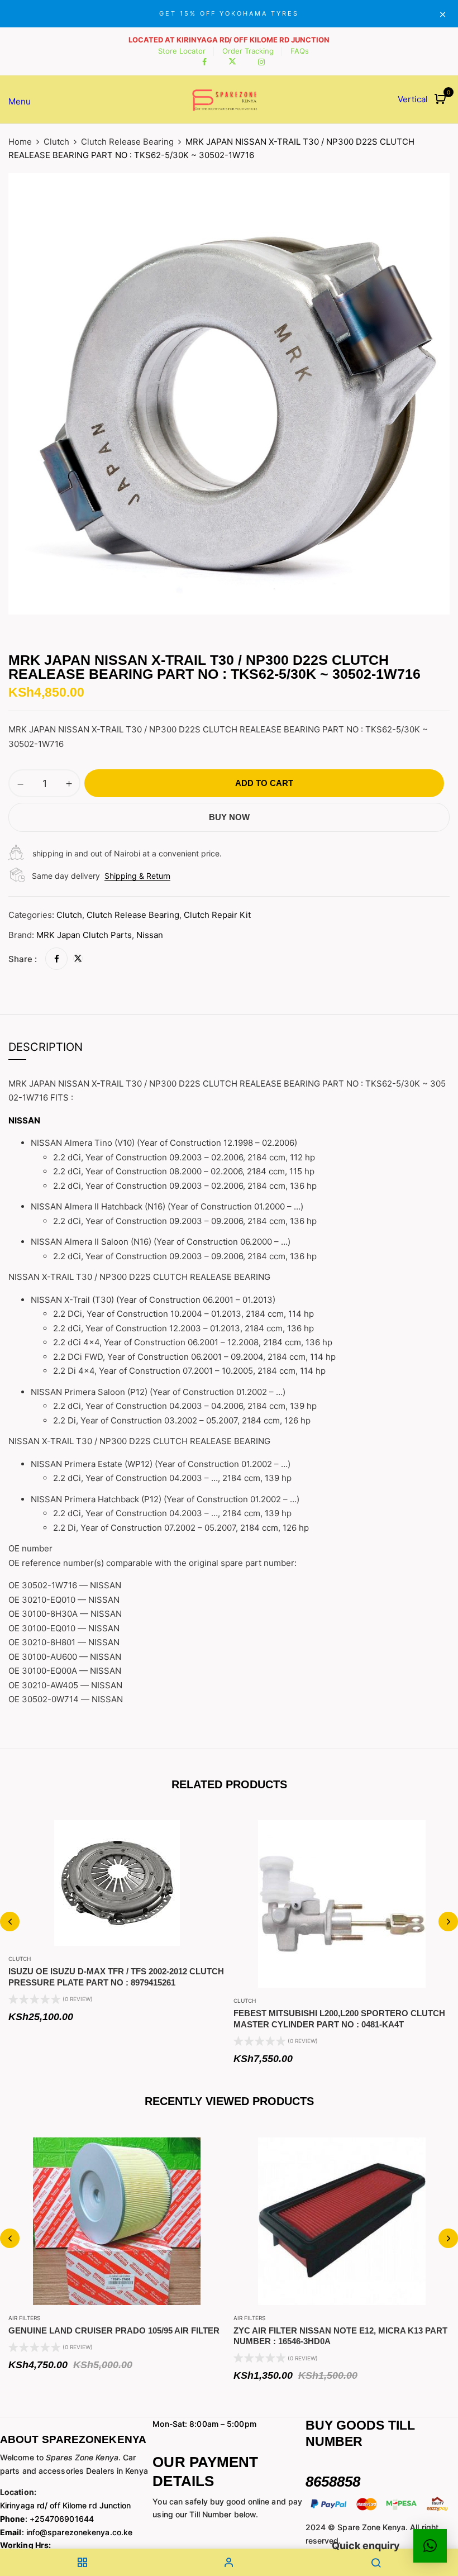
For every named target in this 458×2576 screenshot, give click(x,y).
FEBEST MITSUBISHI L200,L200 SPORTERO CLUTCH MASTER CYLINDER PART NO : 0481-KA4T (339, 2019)
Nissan (150, 935)
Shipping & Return (137, 876)
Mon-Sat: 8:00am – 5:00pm (204, 2424)
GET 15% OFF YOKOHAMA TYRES (229, 13)
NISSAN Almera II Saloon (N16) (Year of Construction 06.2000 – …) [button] (161, 1242)
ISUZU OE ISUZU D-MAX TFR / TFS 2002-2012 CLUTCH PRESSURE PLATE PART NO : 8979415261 (116, 1977)
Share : (23, 959)
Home (20, 142)
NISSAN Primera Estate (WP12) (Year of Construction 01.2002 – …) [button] (161, 1464)
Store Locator (182, 51)
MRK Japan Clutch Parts (84, 935)
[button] (442, 100)
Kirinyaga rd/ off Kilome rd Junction (66, 2505)
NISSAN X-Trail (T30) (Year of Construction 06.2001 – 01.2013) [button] (153, 1300)
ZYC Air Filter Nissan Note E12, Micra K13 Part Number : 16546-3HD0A (340, 2336)
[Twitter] (78, 959)
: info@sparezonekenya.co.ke (66, 2532)
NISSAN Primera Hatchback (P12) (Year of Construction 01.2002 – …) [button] (165, 1499)
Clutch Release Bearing (127, 142)
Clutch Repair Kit (217, 915)
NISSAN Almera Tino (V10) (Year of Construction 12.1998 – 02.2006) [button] (164, 1143)
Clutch (56, 142)
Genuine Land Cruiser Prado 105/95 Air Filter (114, 2330)
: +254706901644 (47, 2519)
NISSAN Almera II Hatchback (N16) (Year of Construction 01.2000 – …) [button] (167, 1206)
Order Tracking (248, 51)
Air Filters (24, 2318)
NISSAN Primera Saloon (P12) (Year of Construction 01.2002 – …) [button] (158, 1392)
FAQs (300, 51)
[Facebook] (56, 959)
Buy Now (229, 817)
